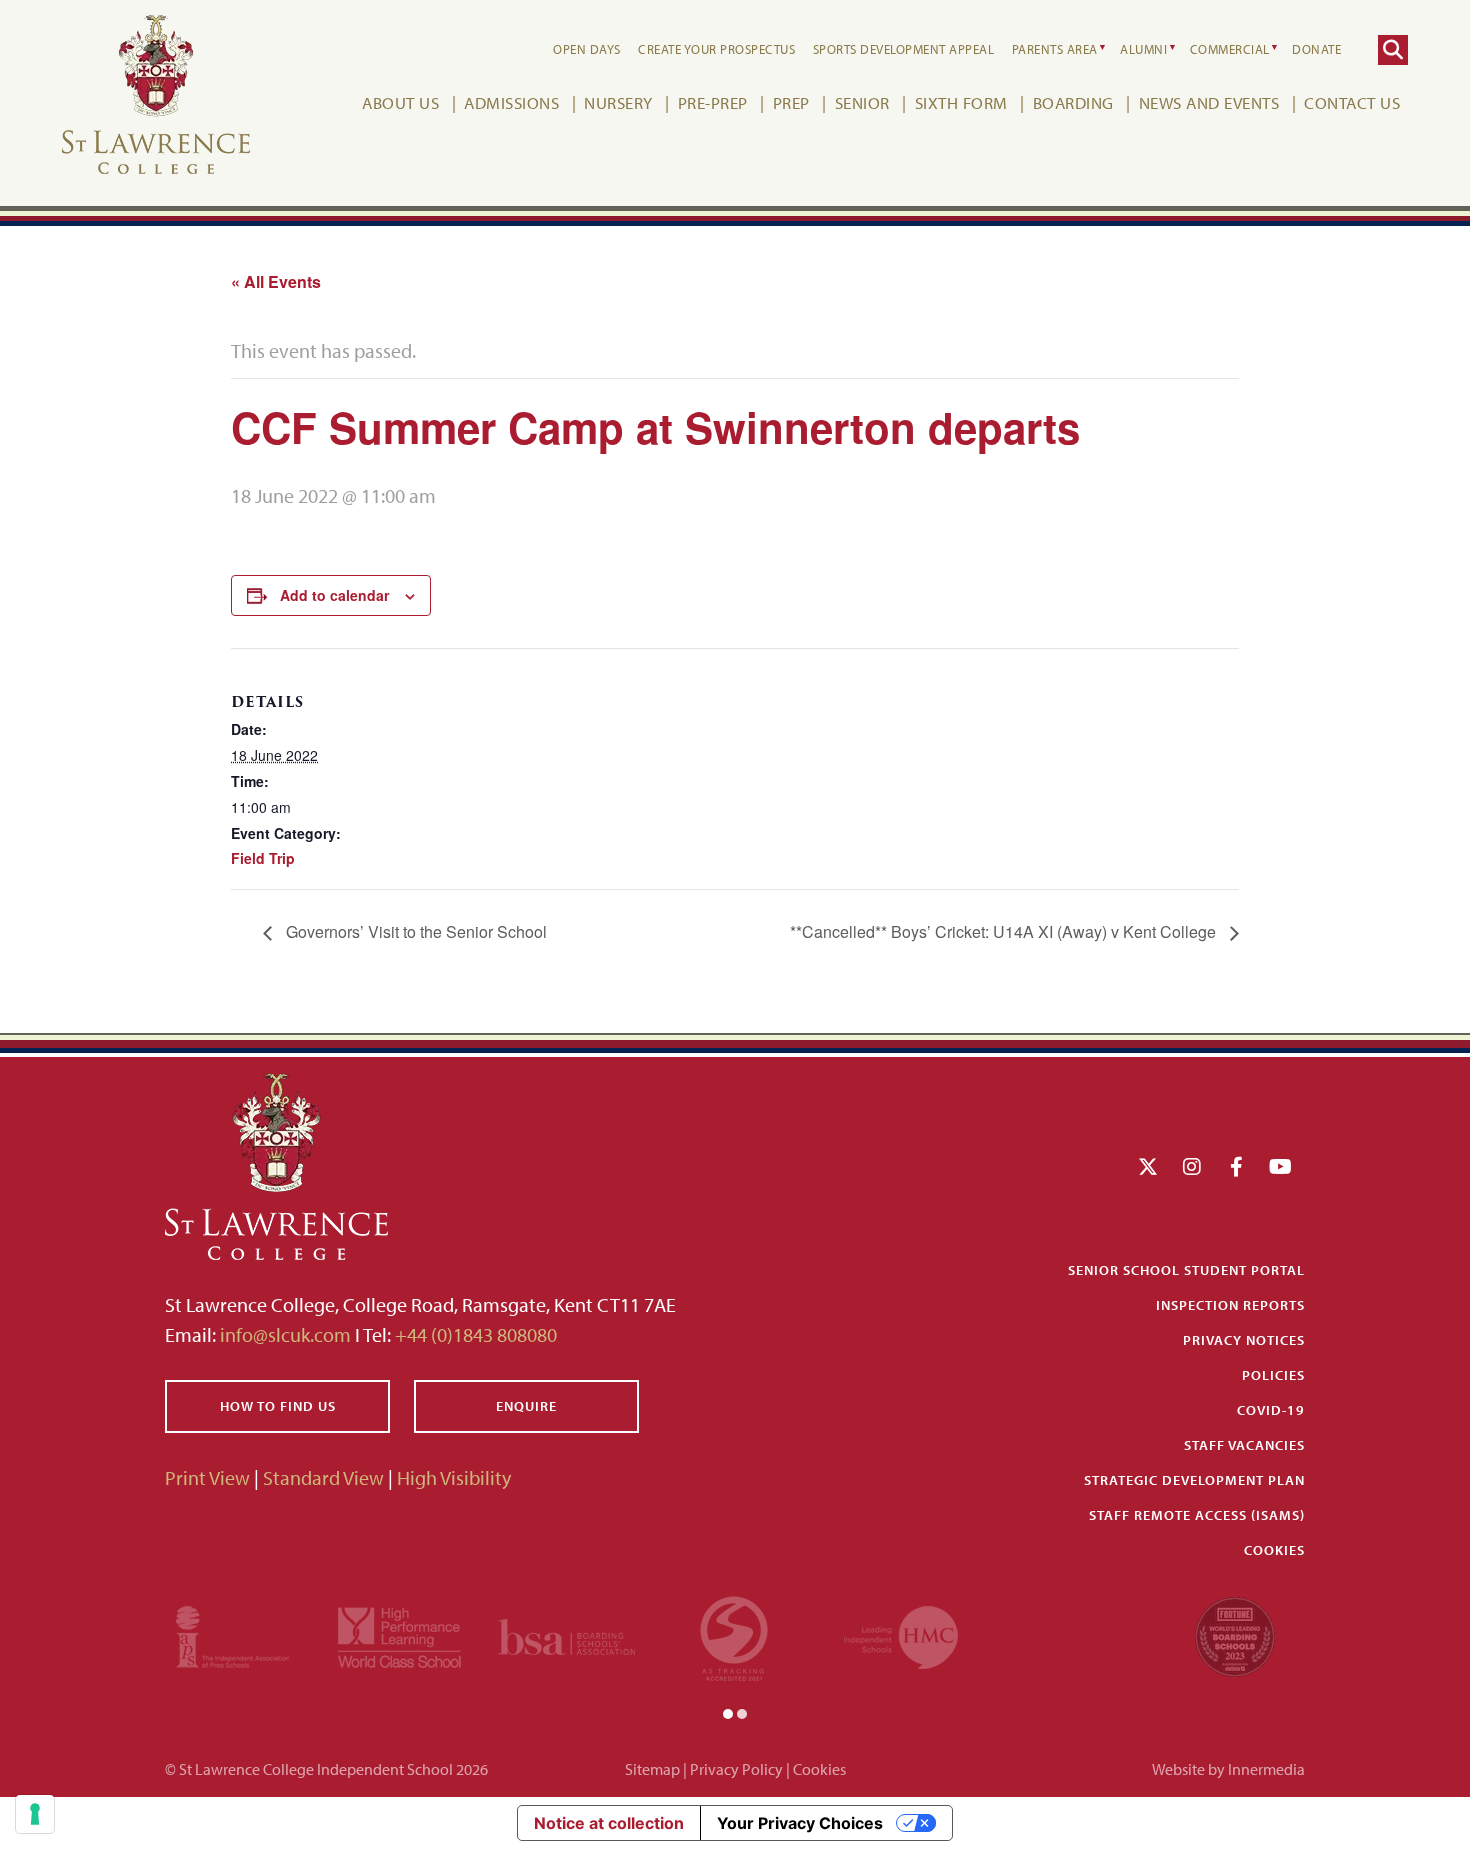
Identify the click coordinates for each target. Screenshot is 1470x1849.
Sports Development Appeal (904, 49)
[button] (728, 1712)
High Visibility (454, 1477)
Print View (207, 1477)
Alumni (1143, 49)
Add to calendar (334, 595)
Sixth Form (961, 102)
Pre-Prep (713, 102)
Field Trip (263, 858)
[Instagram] (1192, 1166)
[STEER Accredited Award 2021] (734, 1634)
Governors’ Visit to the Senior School (414, 931)
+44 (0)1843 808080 (474, 1334)
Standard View (323, 1477)
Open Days (587, 49)
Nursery (618, 102)
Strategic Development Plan (1194, 1480)
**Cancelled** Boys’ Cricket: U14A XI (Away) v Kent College (1005, 931)
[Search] (1393, 50)
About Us (400, 102)
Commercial (1230, 49)
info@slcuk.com (285, 1334)
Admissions (511, 102)
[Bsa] (566, 1634)
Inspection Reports (1230, 1305)
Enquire (526, 1406)
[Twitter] (1148, 1166)
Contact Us (1352, 102)
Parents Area (1055, 49)
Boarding (1073, 102)
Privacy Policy (736, 1769)
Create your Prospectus (716, 49)
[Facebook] (1236, 1166)
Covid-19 (1271, 1410)
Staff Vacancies (1244, 1445)
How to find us (278, 1406)
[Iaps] (232, 1634)
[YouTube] (1280, 1166)
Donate (1316, 49)
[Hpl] (399, 1634)
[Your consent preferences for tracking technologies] (35, 1814)
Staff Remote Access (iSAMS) (1197, 1515)
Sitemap (652, 1769)
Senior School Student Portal (1186, 1270)
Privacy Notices (1244, 1340)
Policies (1273, 1375)
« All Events (276, 281)
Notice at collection (609, 1823)
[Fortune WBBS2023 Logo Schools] (1235, 1634)
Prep (791, 102)
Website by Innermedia (1228, 1769)
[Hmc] (901, 1634)
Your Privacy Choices (800, 1823)
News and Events (1209, 102)
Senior (862, 102)
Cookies (1274, 1550)
